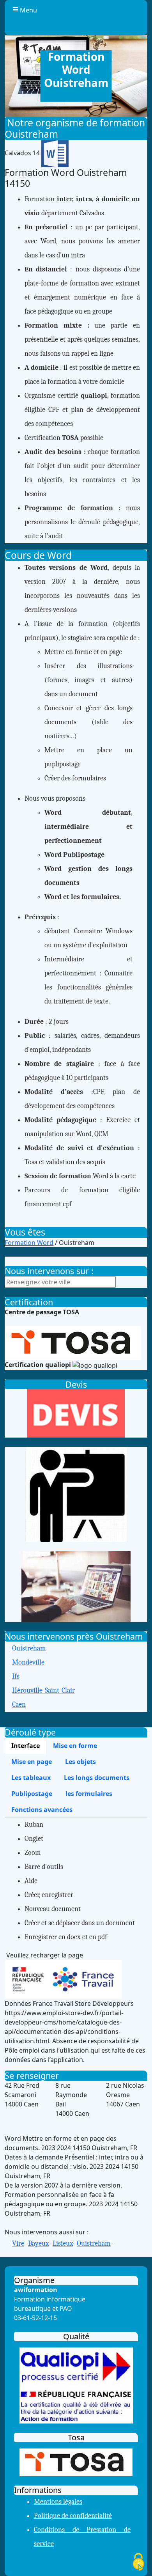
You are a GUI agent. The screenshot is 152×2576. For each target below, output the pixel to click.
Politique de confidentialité (73, 2516)
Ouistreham (29, 1648)
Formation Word (29, 1243)
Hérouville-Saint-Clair (43, 1690)
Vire (18, 2244)
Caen (19, 1705)
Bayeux (38, 2244)
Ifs (16, 1676)
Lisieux (63, 2244)
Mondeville (28, 1662)
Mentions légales (58, 2502)
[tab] (26, 1746)
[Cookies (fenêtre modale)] (138, 2563)
